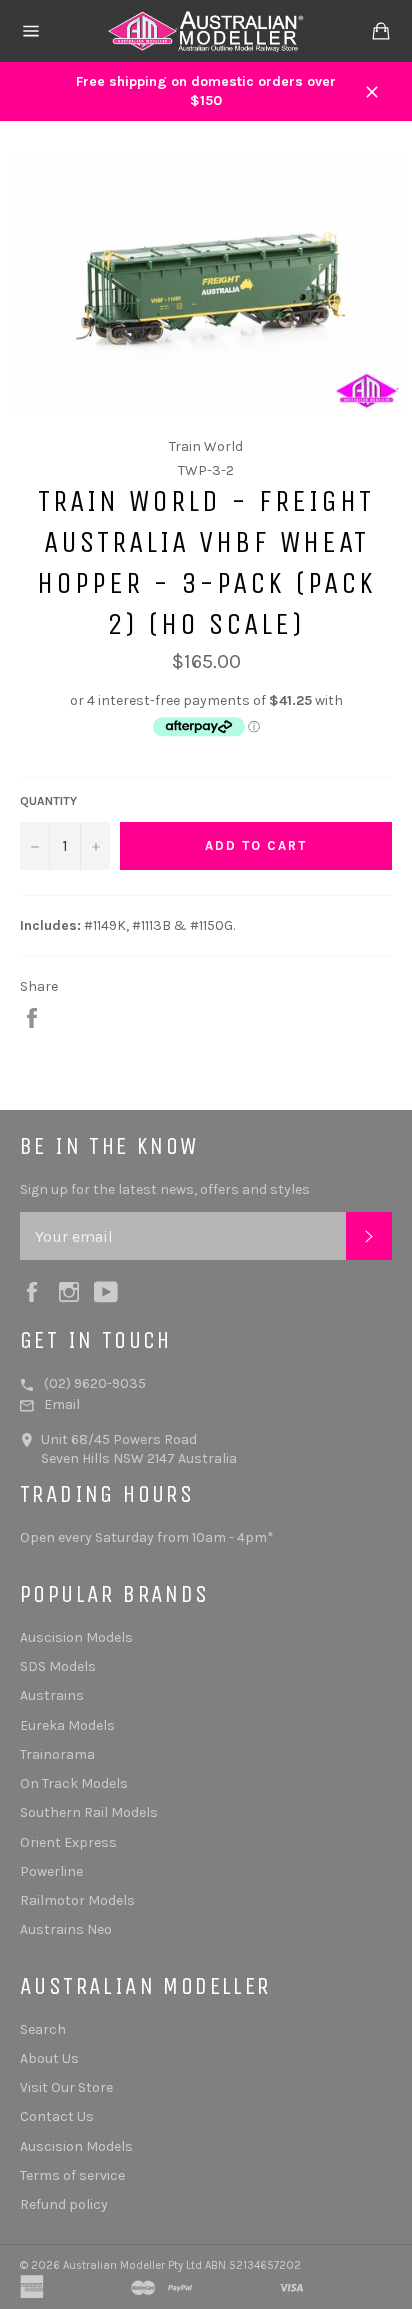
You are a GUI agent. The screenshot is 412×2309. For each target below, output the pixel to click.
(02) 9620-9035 (95, 1383)
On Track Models (74, 1783)
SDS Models (58, 1666)
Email (62, 1404)
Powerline (51, 1871)
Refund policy (64, 2204)
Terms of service (72, 2175)
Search (43, 2029)
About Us (49, 2058)
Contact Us (57, 2116)
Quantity (48, 801)
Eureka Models (67, 1725)
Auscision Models (76, 1637)
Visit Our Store (66, 2087)
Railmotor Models (77, 1900)
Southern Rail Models (89, 1812)
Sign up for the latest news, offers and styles (165, 1189)
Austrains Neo (66, 1929)
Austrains (52, 1695)
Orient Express (68, 1842)
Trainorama (57, 1754)
